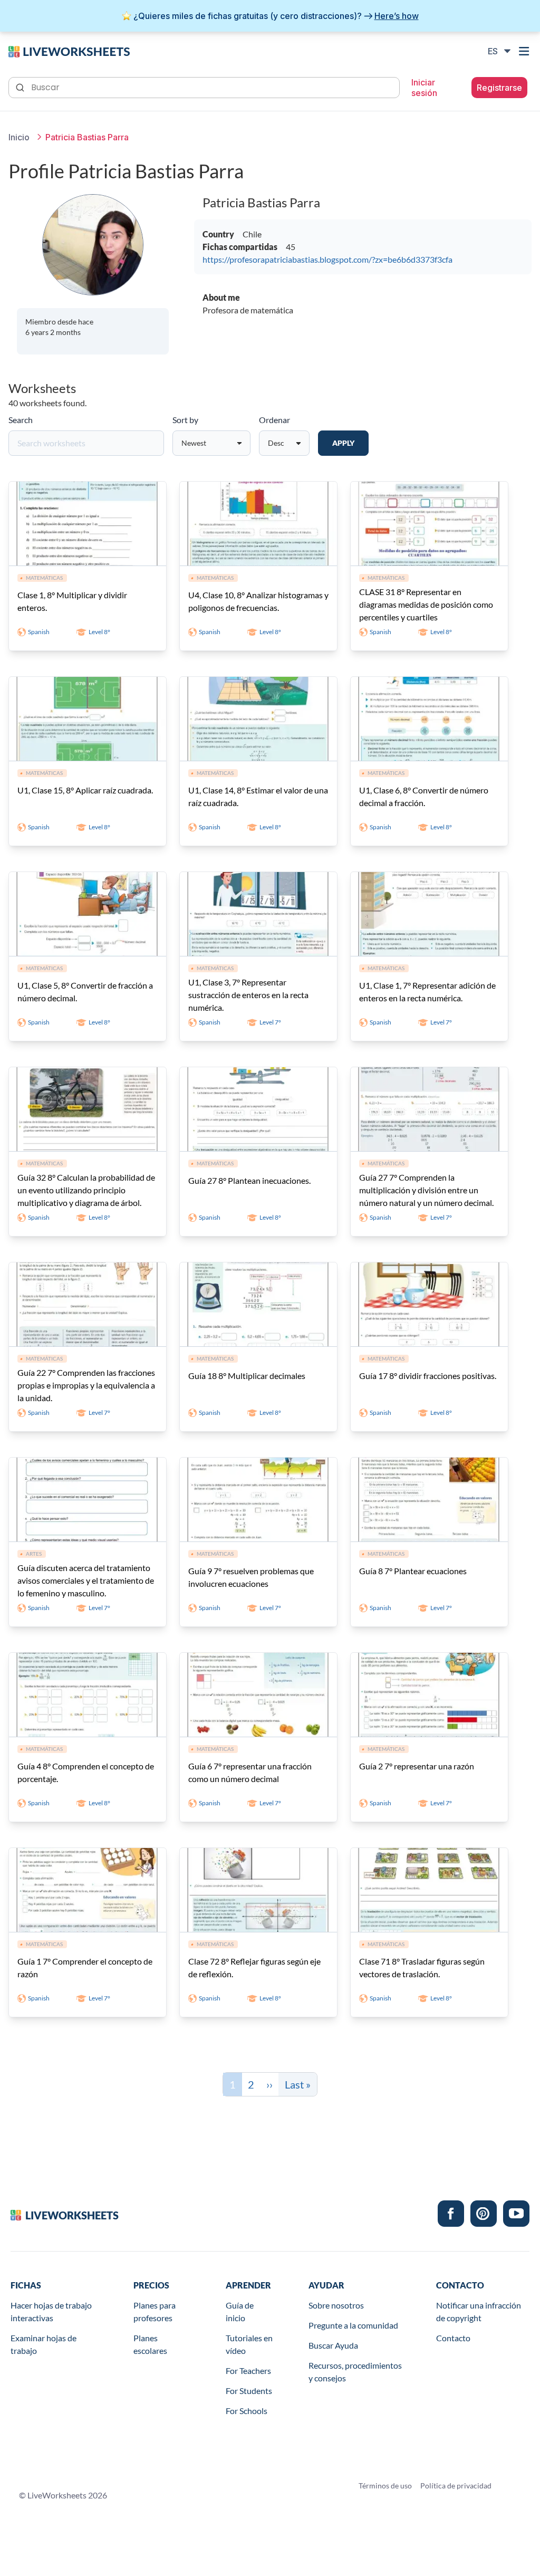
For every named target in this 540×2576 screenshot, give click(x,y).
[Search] (21, 87)
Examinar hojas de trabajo (44, 2344)
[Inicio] (69, 51)
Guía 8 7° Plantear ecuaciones (413, 1571)
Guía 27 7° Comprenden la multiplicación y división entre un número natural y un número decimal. (426, 1190)
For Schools (247, 2411)
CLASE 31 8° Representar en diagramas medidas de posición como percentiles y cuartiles (426, 604)
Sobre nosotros (336, 2305)
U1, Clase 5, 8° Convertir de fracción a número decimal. (85, 992)
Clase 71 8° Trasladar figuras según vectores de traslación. (422, 1967)
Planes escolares (150, 2344)
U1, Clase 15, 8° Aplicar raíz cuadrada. (85, 790)
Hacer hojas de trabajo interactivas (51, 2311)
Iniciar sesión (424, 88)
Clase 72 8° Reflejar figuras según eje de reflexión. (254, 1967)
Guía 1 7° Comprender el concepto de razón (85, 1967)
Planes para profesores (155, 2311)
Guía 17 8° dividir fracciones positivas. (428, 1376)
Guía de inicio (240, 2311)
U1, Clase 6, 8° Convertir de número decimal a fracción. (424, 796)
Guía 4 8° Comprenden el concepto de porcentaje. (86, 1772)
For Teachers (248, 2371)
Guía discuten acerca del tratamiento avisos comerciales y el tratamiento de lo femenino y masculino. (86, 1580)
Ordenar (274, 420)
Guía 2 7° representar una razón (417, 1766)
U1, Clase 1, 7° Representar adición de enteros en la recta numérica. (427, 992)
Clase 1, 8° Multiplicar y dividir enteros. (72, 601)
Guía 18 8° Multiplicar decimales (247, 1376)
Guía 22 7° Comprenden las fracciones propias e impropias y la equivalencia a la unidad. (86, 1385)
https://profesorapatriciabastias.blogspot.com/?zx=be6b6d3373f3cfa (327, 259)
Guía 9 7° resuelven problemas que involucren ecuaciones (251, 1577)
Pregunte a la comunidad (353, 2325)
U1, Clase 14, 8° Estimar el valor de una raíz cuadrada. (258, 796)
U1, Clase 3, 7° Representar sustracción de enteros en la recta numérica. (248, 995)
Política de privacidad (456, 2486)
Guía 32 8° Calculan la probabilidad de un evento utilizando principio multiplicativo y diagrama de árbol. (86, 1190)
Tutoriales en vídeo (249, 2344)
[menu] (525, 51)
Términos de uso (385, 2486)
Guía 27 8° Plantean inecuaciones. (249, 1180)
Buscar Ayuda (333, 2345)
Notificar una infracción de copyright (479, 2311)
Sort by (185, 420)
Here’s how (397, 16)
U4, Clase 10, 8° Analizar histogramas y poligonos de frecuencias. (258, 601)
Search (21, 420)
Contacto (453, 2338)
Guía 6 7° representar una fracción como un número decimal (250, 1772)
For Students (249, 2391)
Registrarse (499, 88)
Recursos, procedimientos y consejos (355, 2372)
